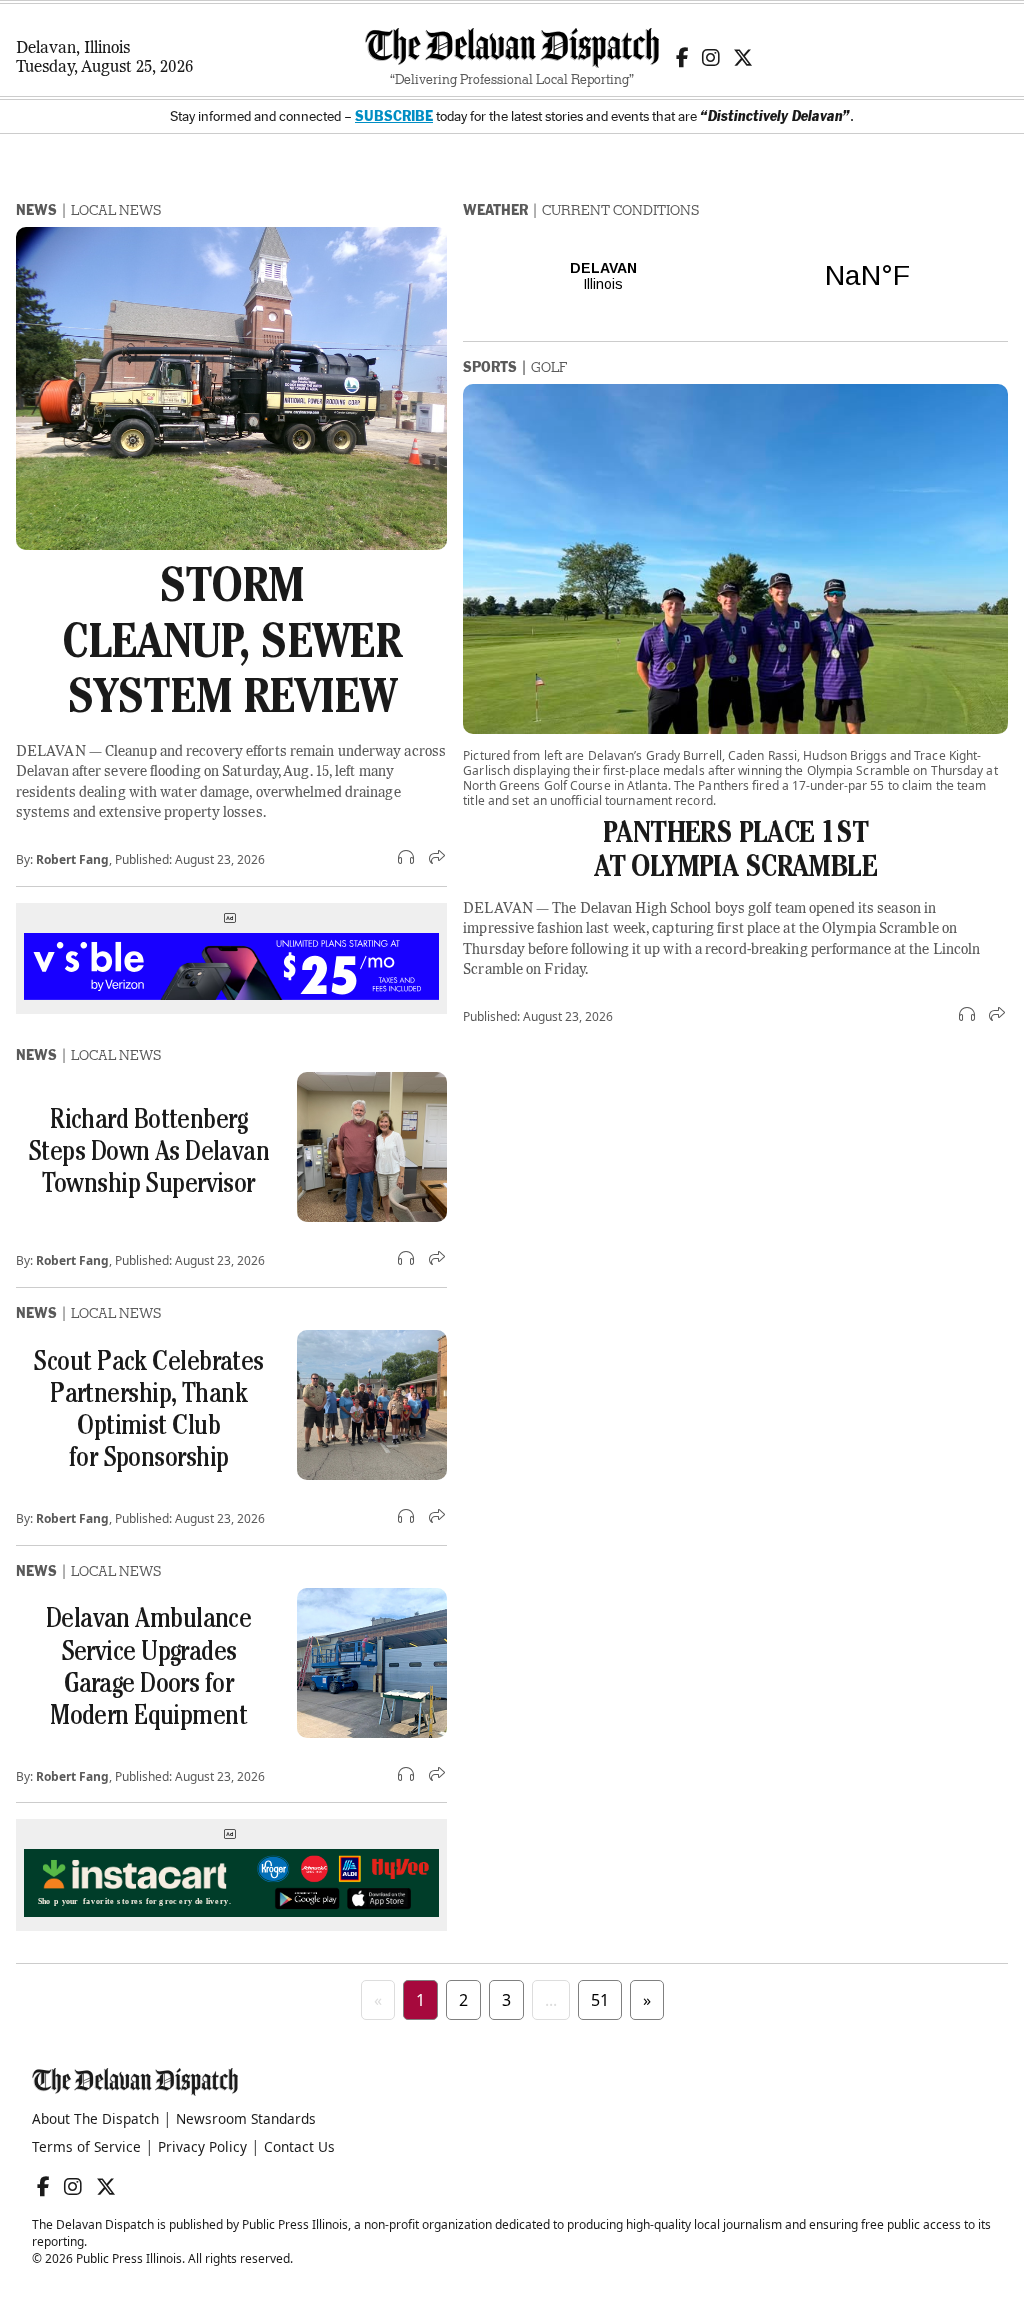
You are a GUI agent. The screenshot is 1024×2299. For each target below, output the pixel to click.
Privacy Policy (202, 2146)
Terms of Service (86, 2146)
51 (600, 2000)
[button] (407, 858)
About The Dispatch (95, 2118)
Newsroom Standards (246, 2118)
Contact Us (299, 2146)
